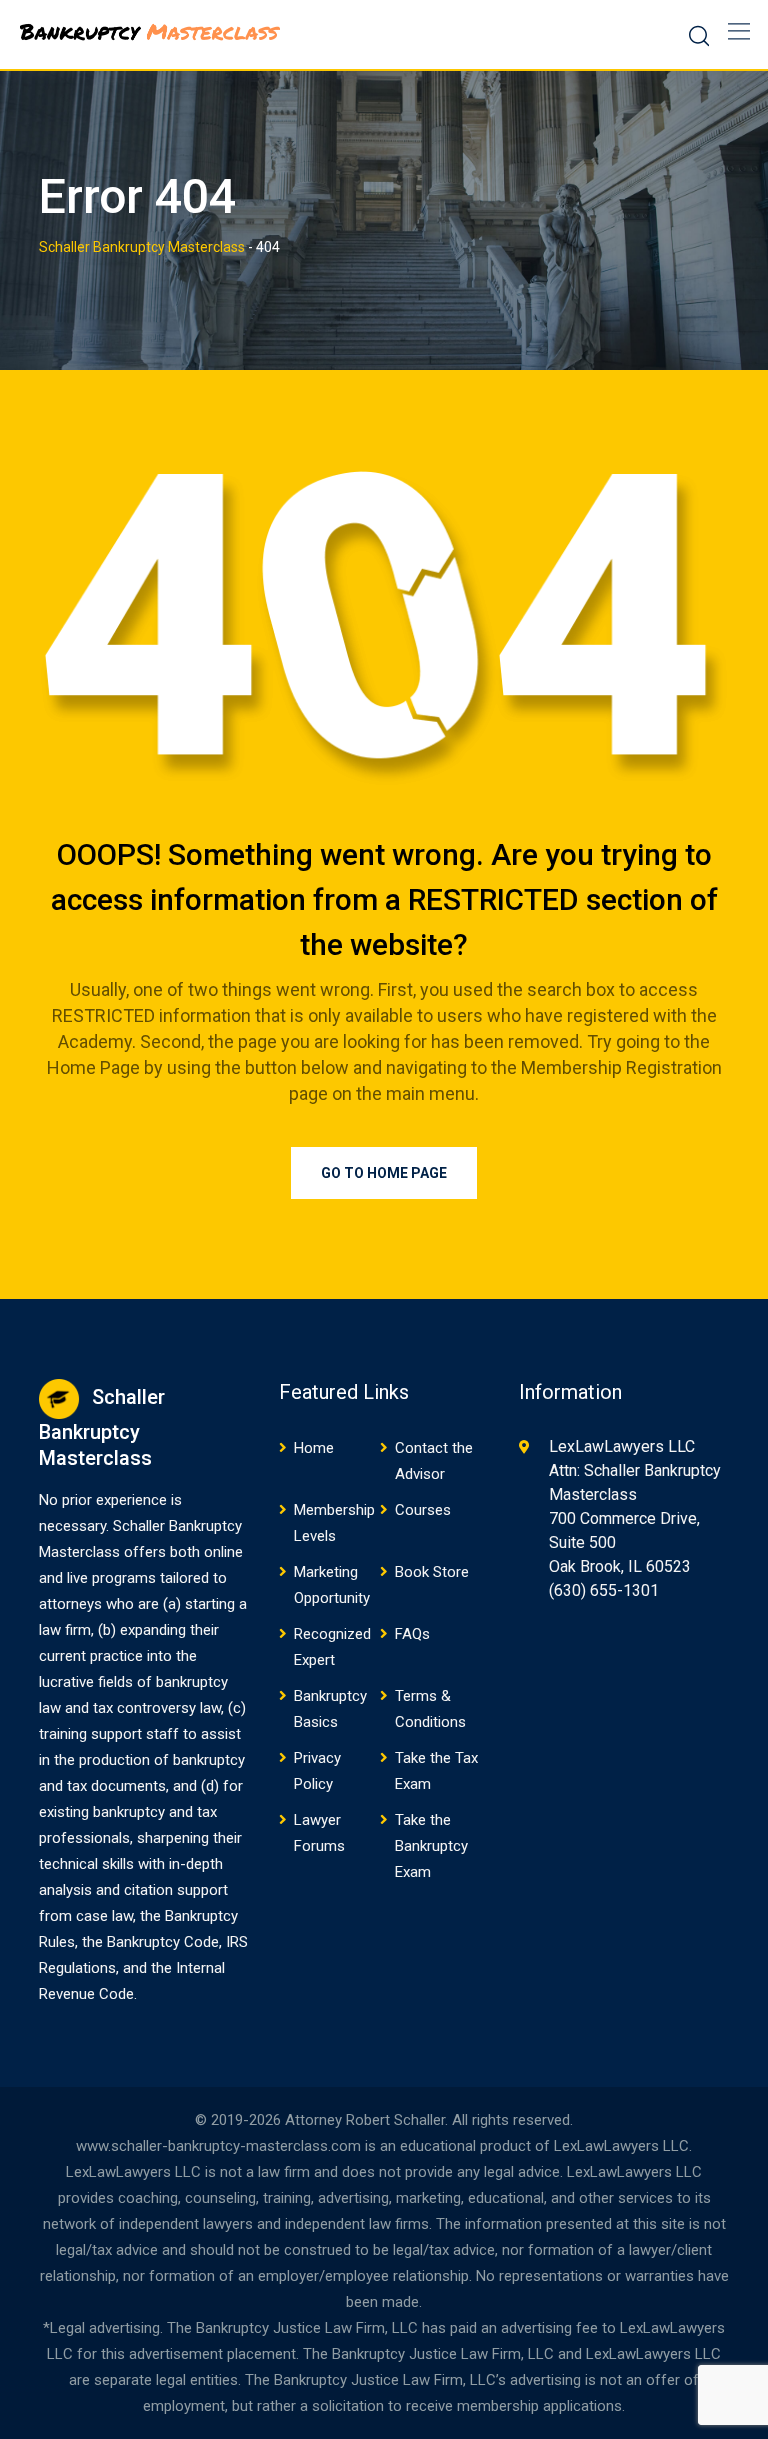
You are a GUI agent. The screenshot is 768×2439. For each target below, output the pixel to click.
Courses (423, 1510)
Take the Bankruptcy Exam (431, 1846)
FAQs (412, 1634)
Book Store (432, 1572)
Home (314, 1448)
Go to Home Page (384, 1173)
